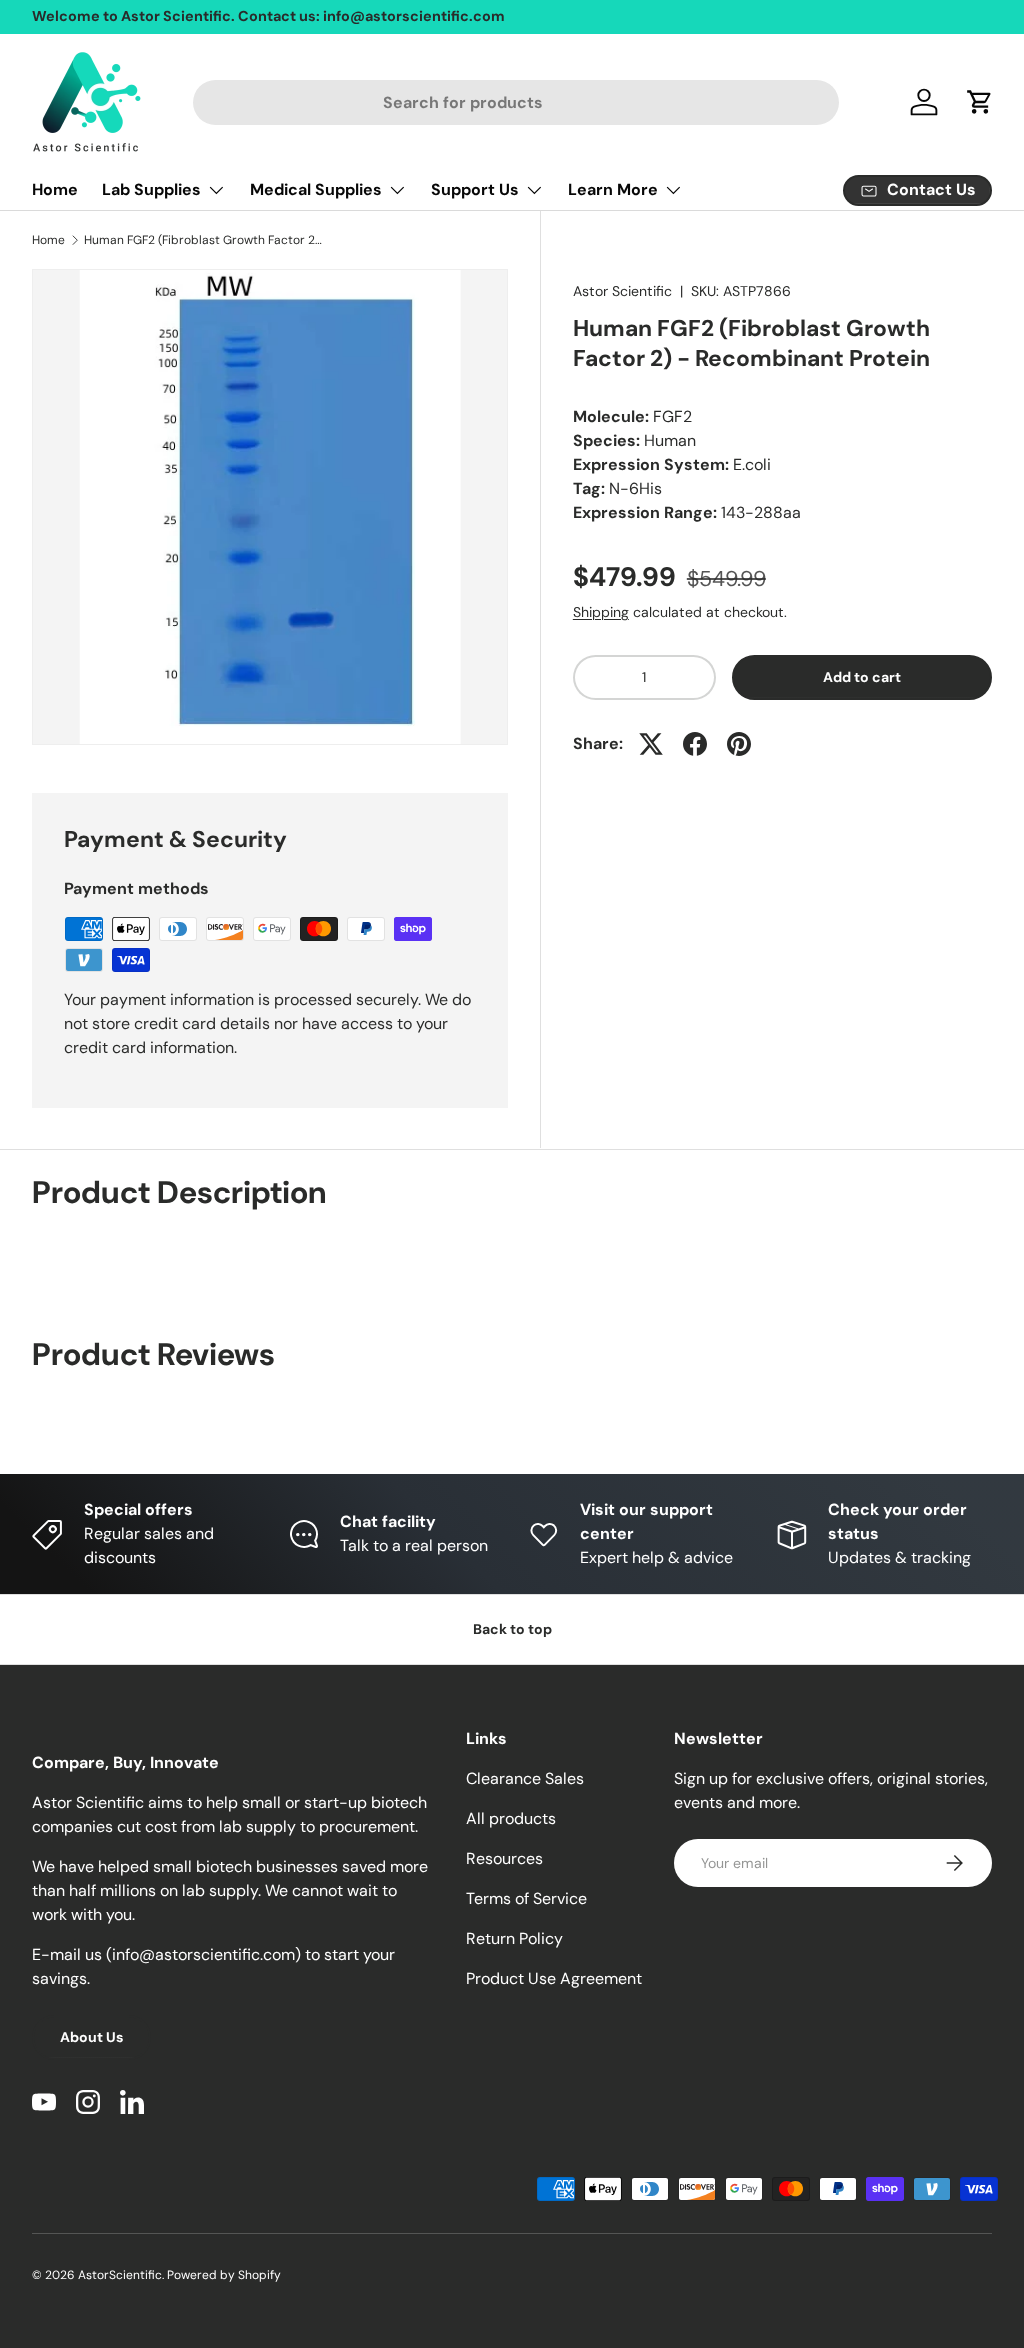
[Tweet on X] (651, 744)
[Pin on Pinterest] (739, 744)
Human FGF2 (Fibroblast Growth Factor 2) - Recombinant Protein (204, 240)
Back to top (512, 1629)
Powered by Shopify (224, 2275)
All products (511, 1818)
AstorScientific (120, 2275)
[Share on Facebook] (695, 744)
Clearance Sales (525, 1778)
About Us (91, 2037)
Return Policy (514, 1938)
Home (55, 189)
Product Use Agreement (554, 1978)
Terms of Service (526, 1898)
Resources (504, 1858)
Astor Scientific (622, 291)
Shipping (601, 612)
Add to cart (862, 677)
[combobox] (516, 102)
